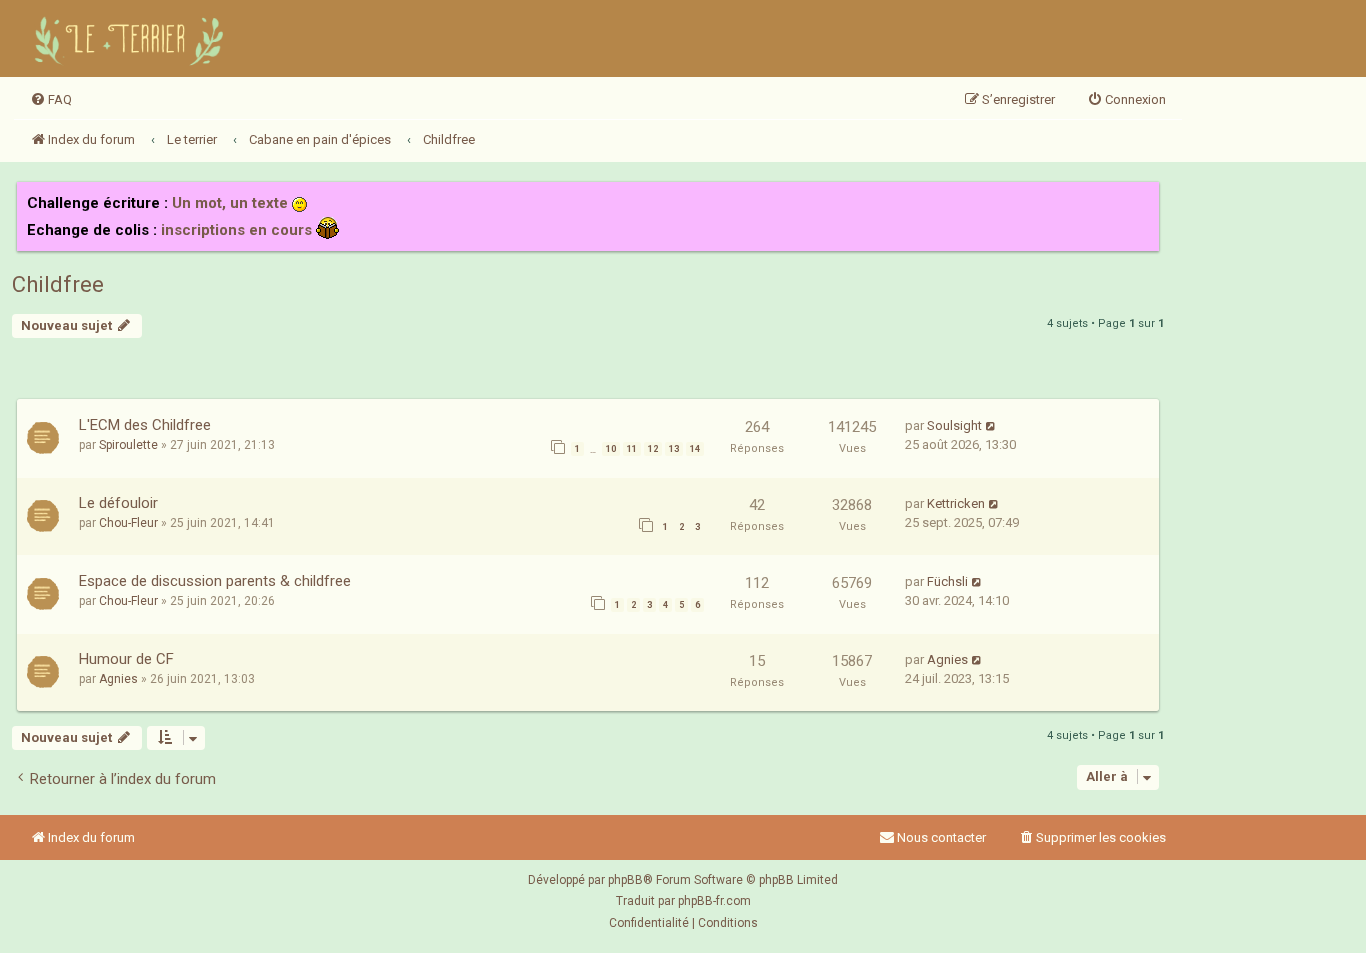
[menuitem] (51, 100)
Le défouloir (118, 503)
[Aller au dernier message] (991, 425)
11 (632, 449)
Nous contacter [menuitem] (941, 837)
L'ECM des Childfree (145, 425)
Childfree (58, 284)
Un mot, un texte (230, 203)
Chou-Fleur (128, 523)
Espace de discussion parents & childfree (215, 581)
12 (653, 449)
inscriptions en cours (236, 230)
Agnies (118, 679)
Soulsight (954, 425)
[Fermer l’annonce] (1143, 198)
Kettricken (956, 503)
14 (695, 449)
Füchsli (947, 581)
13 (674, 449)
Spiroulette (128, 445)
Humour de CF (126, 659)
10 (611, 449)
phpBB (625, 880)
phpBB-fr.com (714, 901)
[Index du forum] (132, 38)
